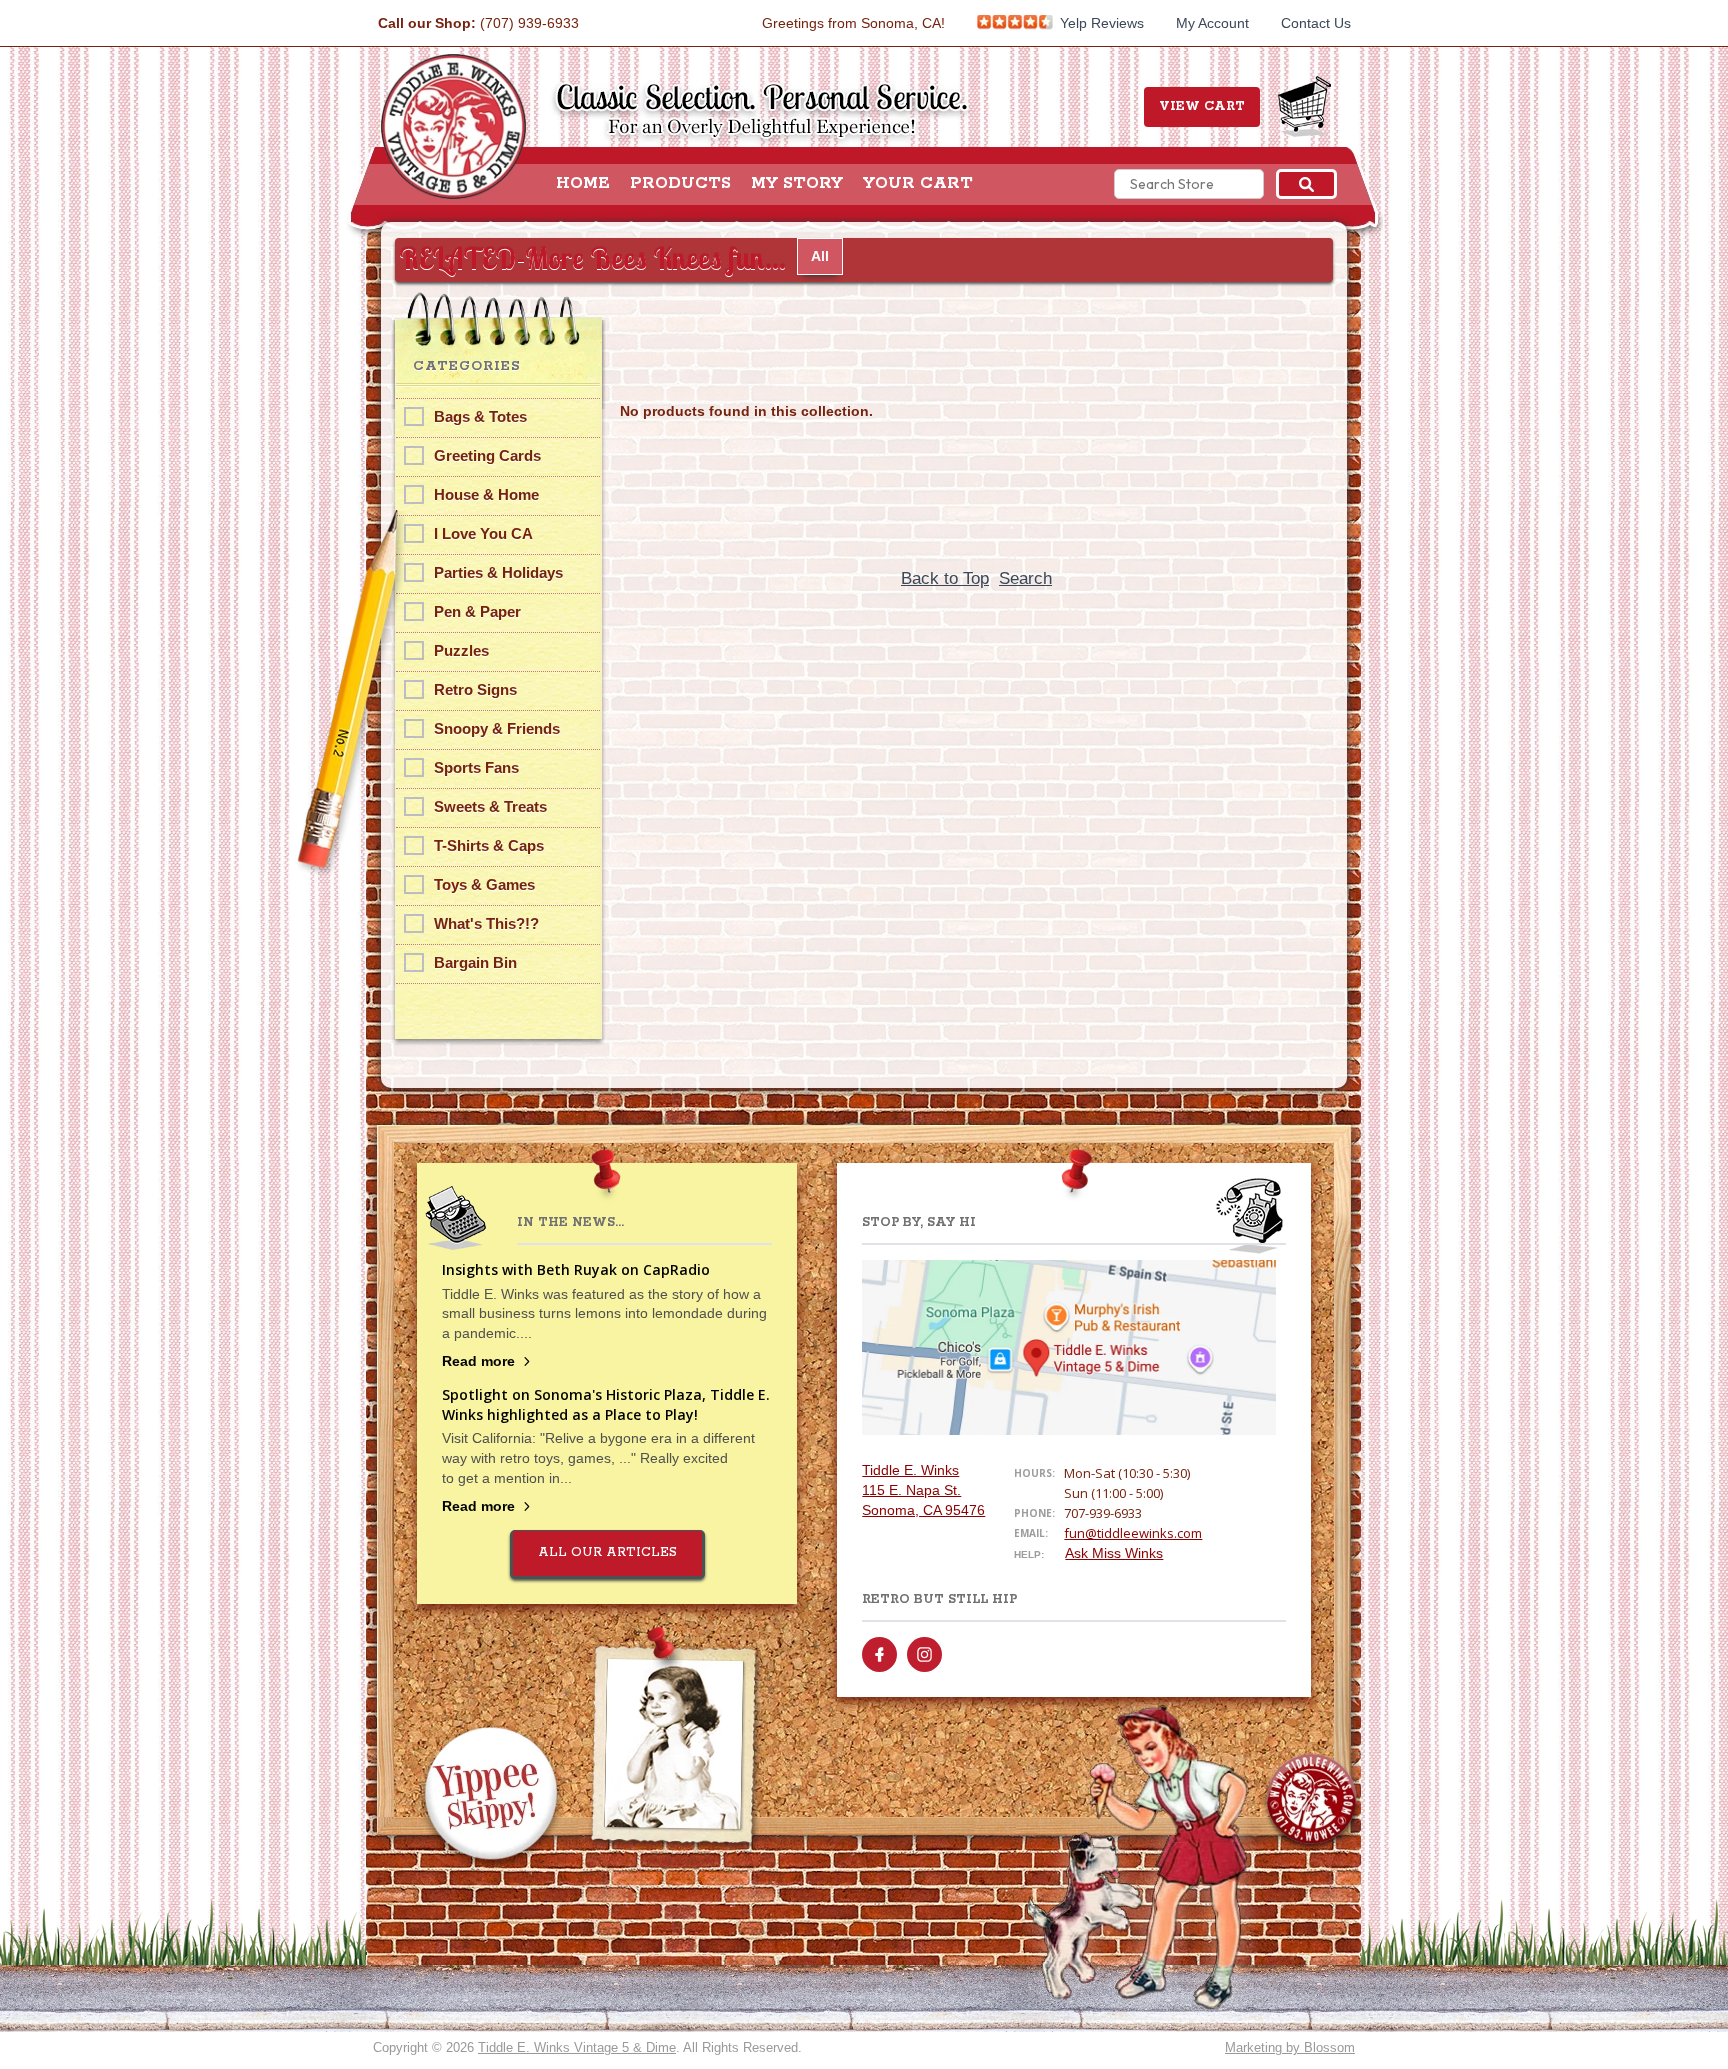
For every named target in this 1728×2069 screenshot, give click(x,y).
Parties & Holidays (498, 572)
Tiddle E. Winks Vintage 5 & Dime (577, 2047)
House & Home (486, 494)
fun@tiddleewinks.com (1133, 1533)
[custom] (879, 1654)
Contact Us (1316, 23)
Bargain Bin (475, 962)
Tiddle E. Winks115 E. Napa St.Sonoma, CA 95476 (923, 1490)
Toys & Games (484, 884)
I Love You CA (483, 533)
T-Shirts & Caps (489, 845)
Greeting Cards (487, 455)
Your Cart (918, 184)
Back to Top (945, 578)
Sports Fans (476, 767)
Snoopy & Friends (497, 728)
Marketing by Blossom (1290, 2047)
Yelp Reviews (1100, 23)
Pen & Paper (477, 611)
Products (680, 184)
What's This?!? (486, 923)
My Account (1212, 23)
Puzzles (461, 650)
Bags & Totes (480, 416)
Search (1025, 578)
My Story (797, 184)
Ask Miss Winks (1114, 1553)
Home (583, 184)
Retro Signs (475, 689)
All (820, 256)
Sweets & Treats (490, 806)
